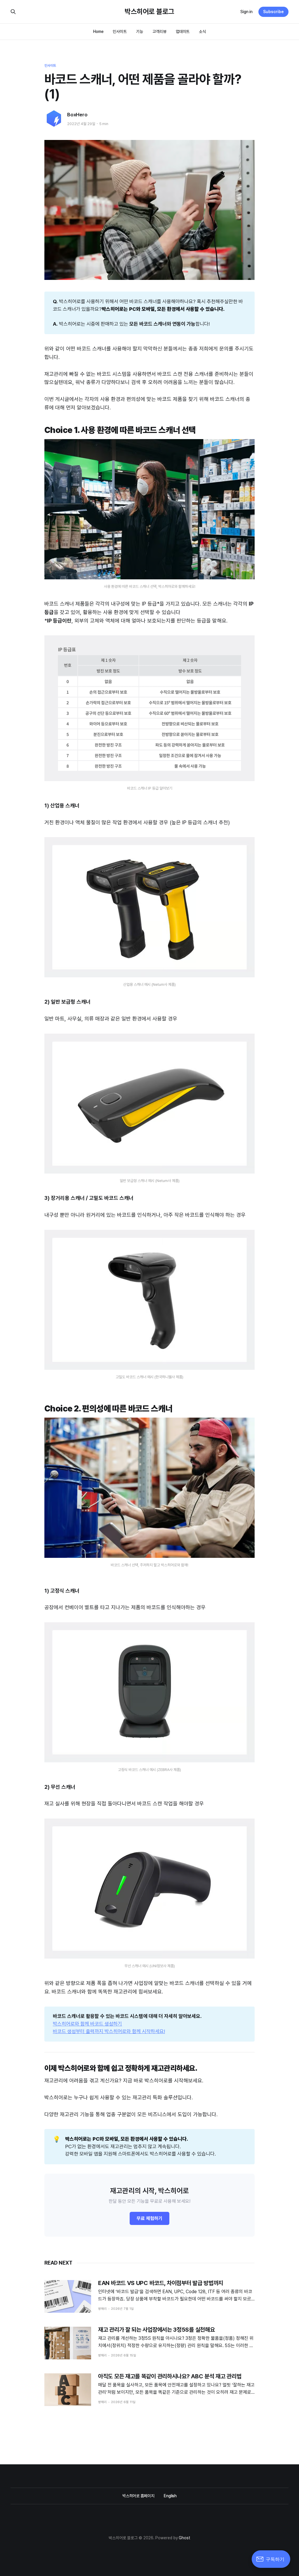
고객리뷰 (159, 31)
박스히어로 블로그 (149, 12)
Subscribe (273, 12)
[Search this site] (13, 12)
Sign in (246, 12)
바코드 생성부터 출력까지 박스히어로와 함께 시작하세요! (109, 2031)
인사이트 (120, 31)
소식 (202, 31)
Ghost (185, 2538)
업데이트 (183, 31)
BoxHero (77, 115)
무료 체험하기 (149, 2218)
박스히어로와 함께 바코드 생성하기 (87, 2024)
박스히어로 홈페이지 (138, 2496)
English (170, 2496)
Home (98, 31)
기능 (140, 31)
